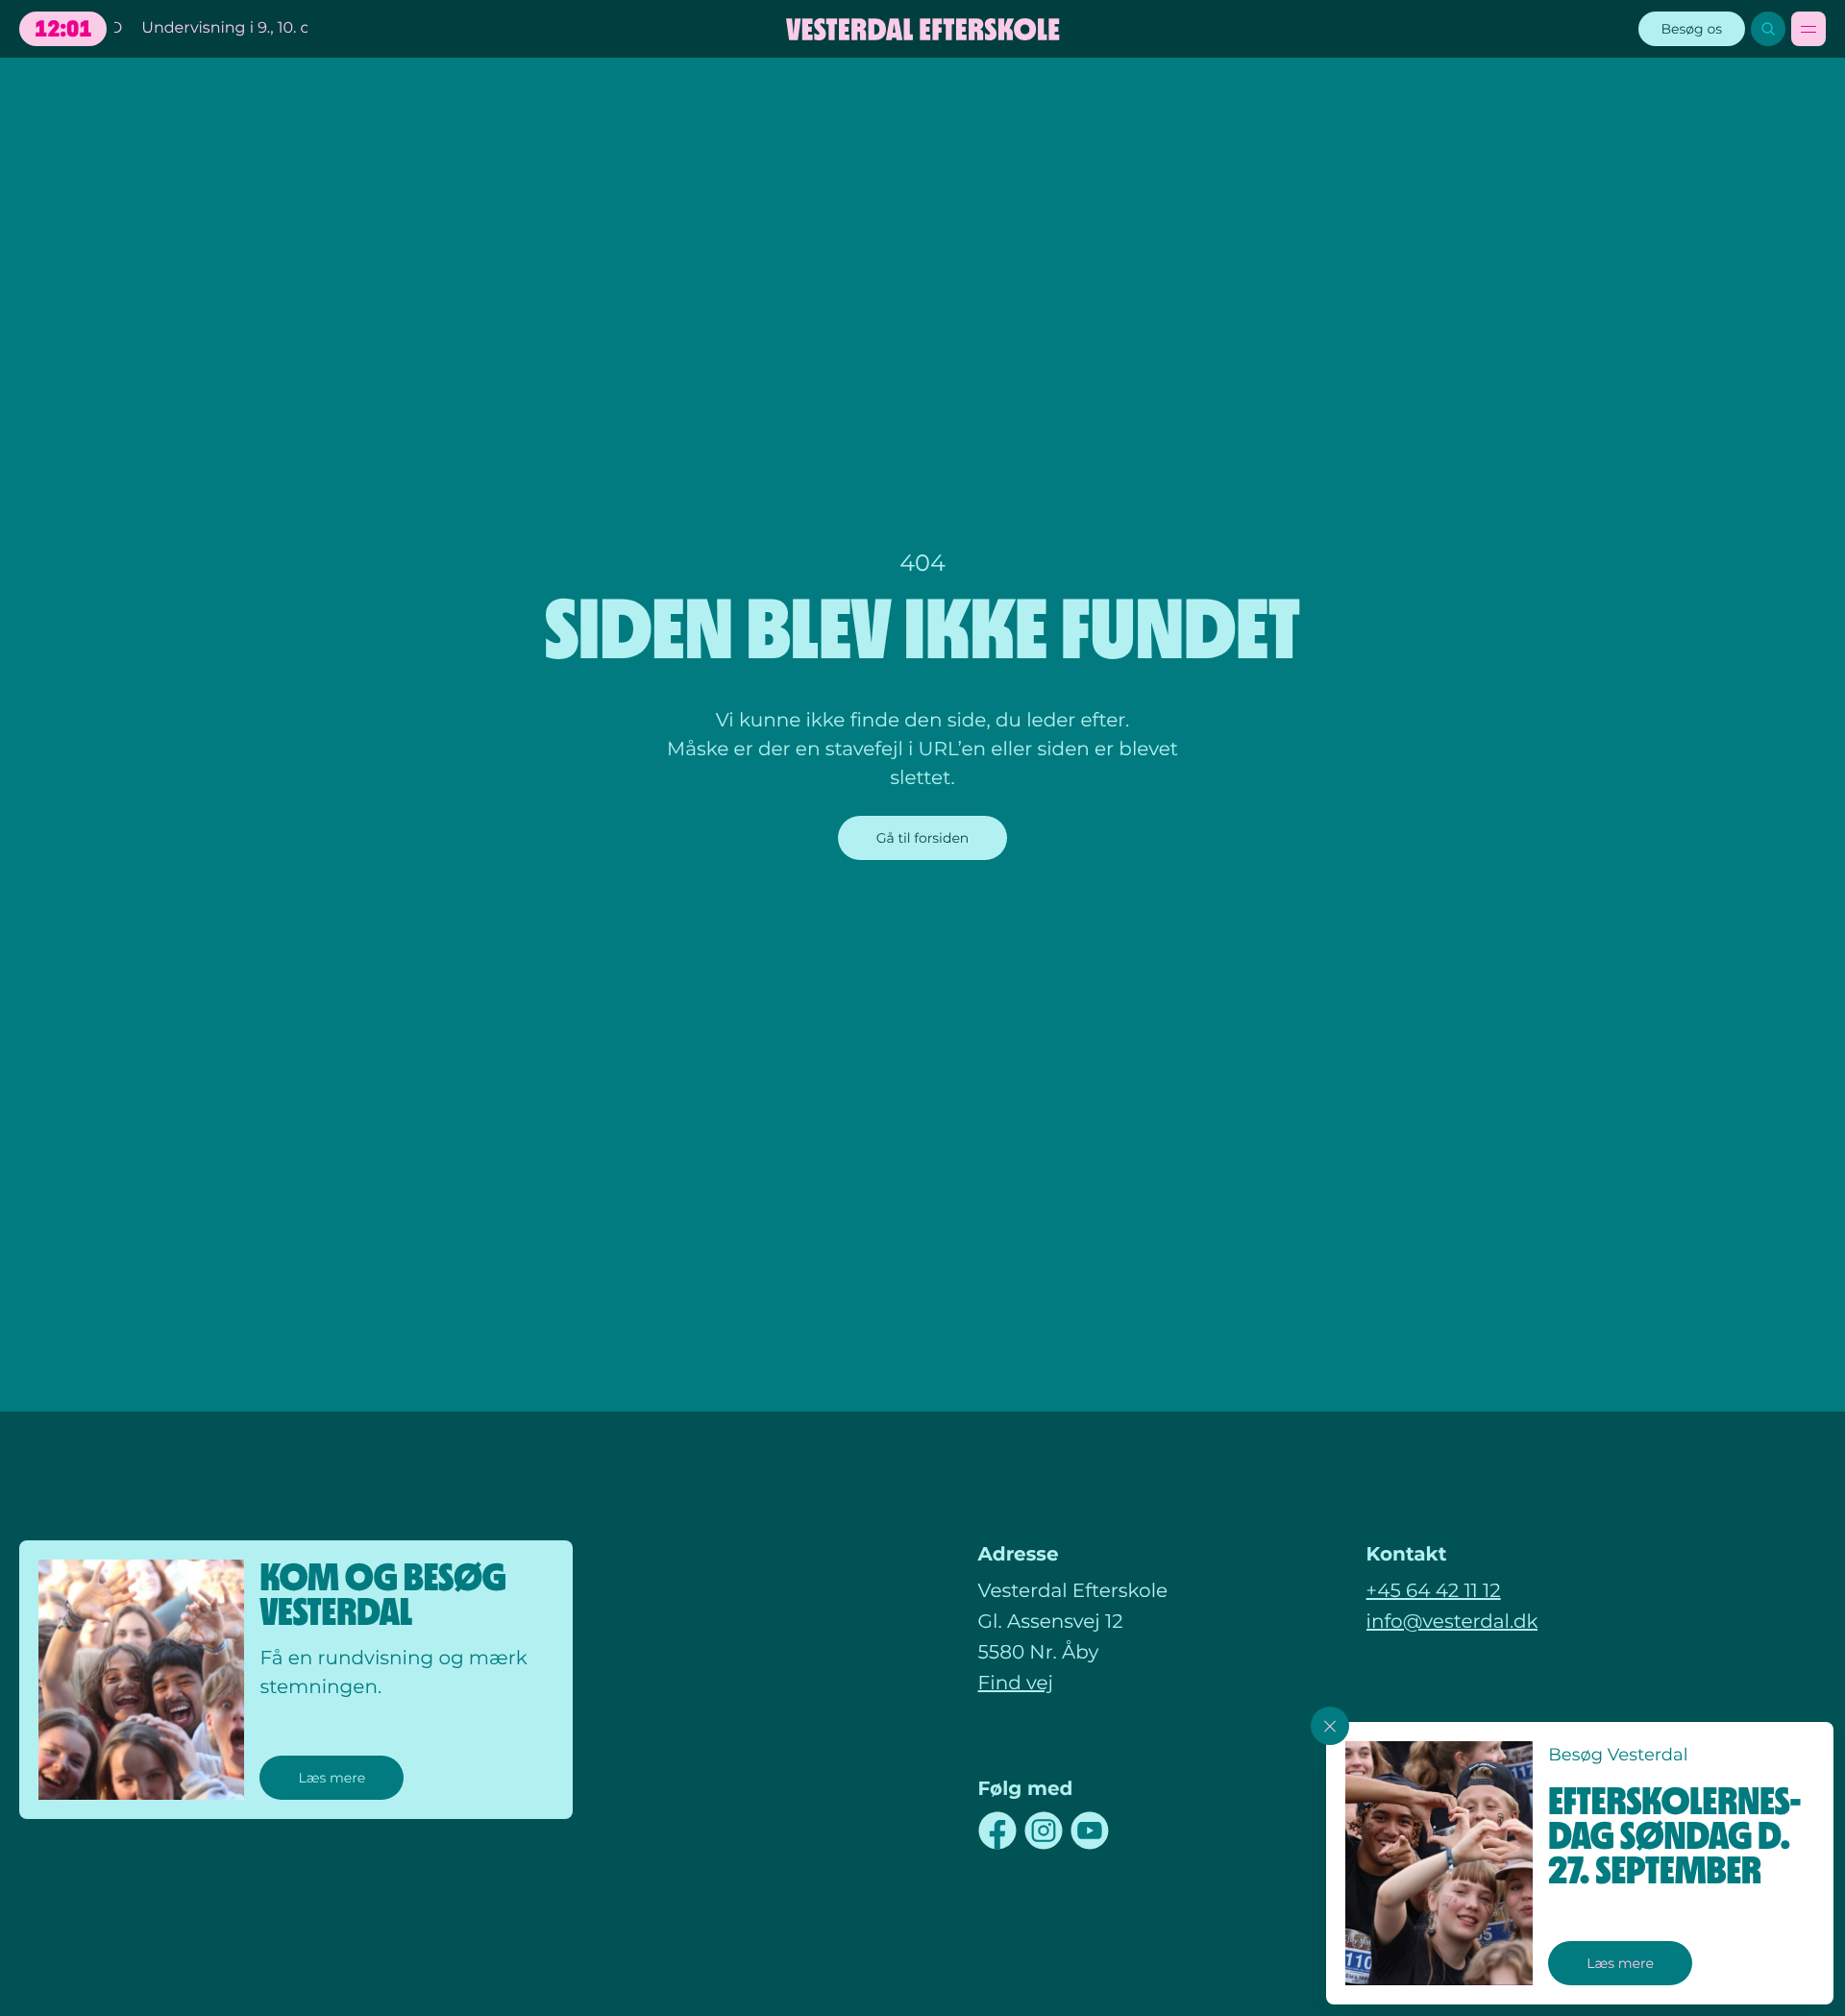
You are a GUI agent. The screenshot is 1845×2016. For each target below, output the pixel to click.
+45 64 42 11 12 (1434, 1591)
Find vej (1016, 1684)
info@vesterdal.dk (1452, 1622)
